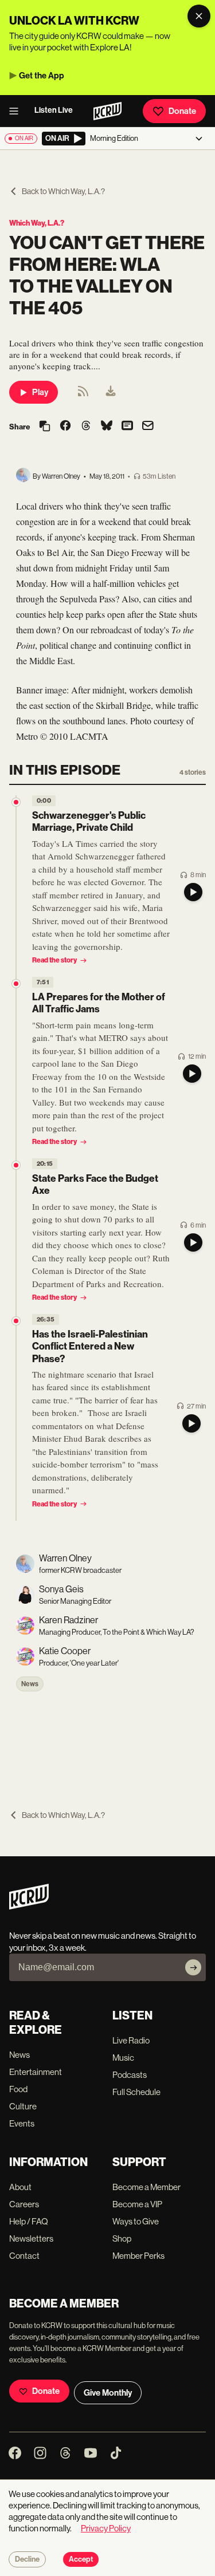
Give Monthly (108, 2393)
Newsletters (31, 2238)
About (20, 2187)
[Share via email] (148, 427)
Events (22, 2123)
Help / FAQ (29, 2221)
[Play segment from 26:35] (16, 1321)
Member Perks (138, 2256)
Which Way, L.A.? (37, 223)
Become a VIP (137, 2204)
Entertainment (36, 2072)
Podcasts (130, 2075)
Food (18, 2089)
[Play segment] (193, 892)
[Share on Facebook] (65, 427)
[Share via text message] (127, 427)
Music (123, 2058)
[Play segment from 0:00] (16, 802)
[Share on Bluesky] (107, 427)
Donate (182, 111)
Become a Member (146, 2187)
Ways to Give (136, 2221)
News (30, 1684)
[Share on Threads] (86, 427)
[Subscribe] (193, 1967)
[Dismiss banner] (199, 16)
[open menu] (17, 111)
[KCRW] (29, 1906)
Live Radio (131, 2040)
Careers (24, 2204)
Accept (81, 2559)
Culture (23, 2106)
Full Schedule (136, 2092)
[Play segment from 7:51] (16, 984)
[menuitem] (111, 392)
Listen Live (54, 110)
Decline (27, 2559)
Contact (24, 2256)
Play (40, 392)
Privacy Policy (106, 2528)
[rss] (83, 395)
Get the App (42, 76)
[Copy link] (45, 427)
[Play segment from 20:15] (16, 1165)
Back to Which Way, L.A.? (63, 191)
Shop (122, 2238)
